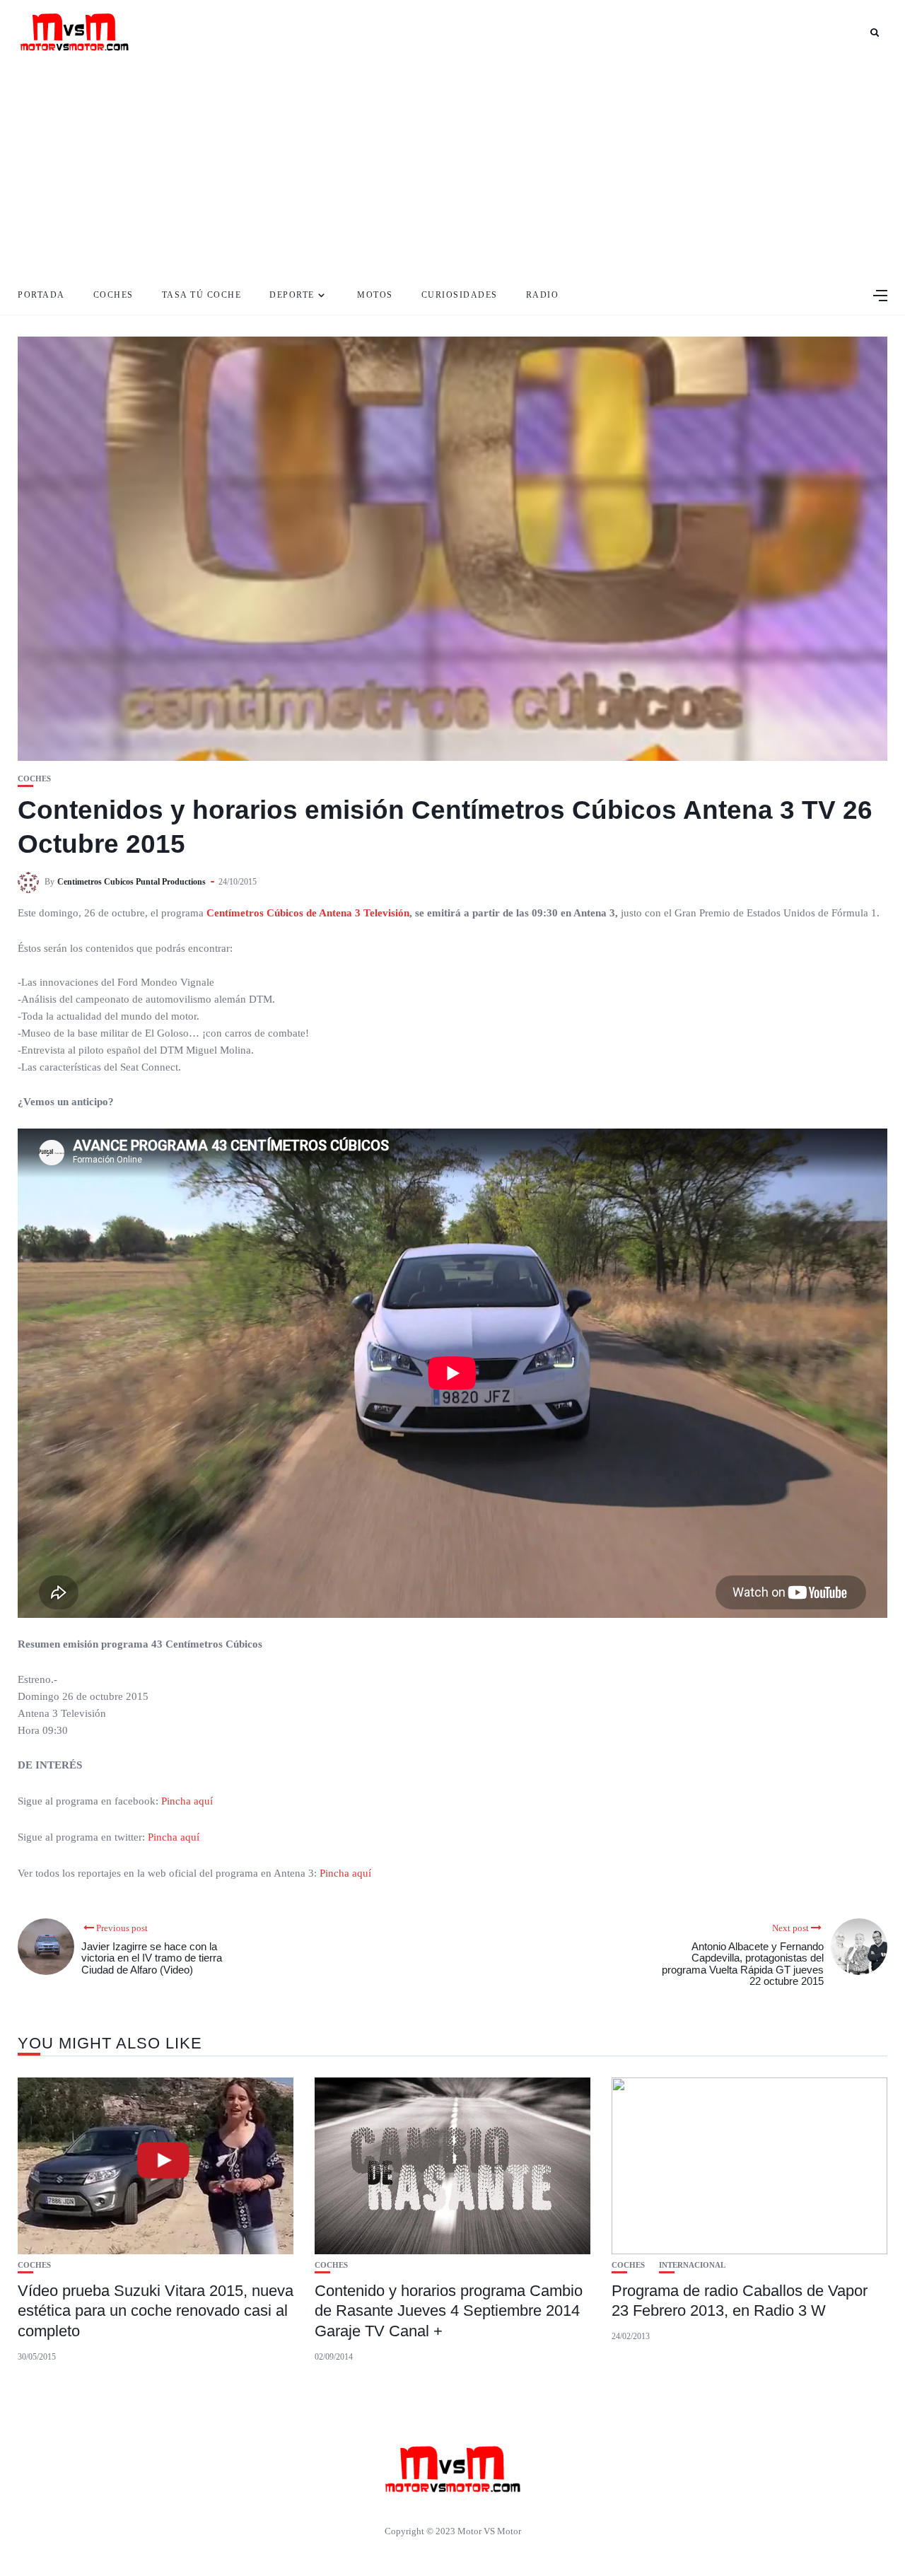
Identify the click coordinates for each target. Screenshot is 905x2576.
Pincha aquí (188, 1801)
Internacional (692, 2265)
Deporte (292, 295)
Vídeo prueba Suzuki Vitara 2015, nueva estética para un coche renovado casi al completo (156, 2311)
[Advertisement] (452, 170)
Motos (375, 295)
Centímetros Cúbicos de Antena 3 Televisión (308, 913)
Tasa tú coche (202, 295)
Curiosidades (460, 295)
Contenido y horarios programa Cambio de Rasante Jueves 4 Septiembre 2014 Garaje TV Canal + (449, 2311)
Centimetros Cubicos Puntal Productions (132, 882)
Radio (543, 295)
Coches (113, 295)
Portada (41, 295)
